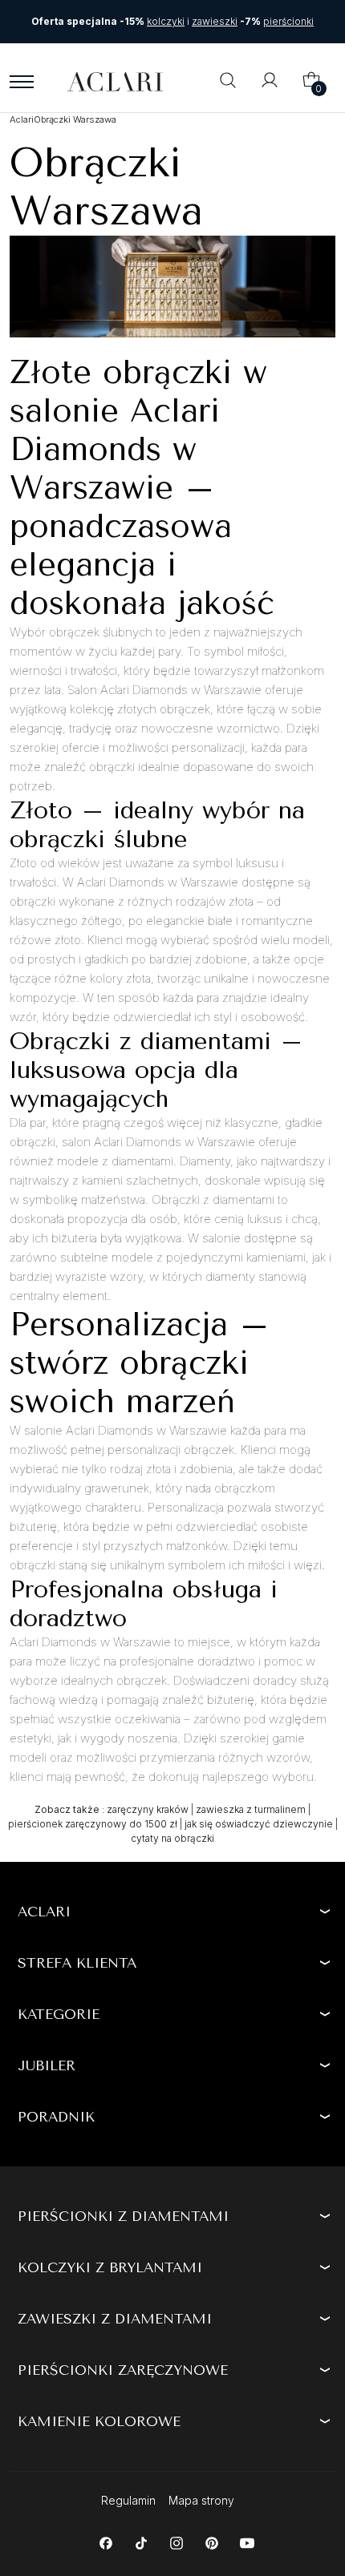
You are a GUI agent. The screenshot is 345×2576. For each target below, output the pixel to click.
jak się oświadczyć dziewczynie (259, 1824)
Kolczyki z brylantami (110, 2267)
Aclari (44, 1912)
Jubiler (47, 2065)
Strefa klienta (77, 1963)
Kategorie (59, 2014)
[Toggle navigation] (22, 82)
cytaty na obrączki (172, 1838)
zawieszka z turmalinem (251, 1809)
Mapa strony (201, 2500)
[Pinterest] (211, 2542)
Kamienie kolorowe (99, 2421)
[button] (228, 82)
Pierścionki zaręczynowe (123, 2370)
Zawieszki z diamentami (115, 2319)
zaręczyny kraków (148, 1809)
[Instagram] (176, 2542)
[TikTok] (141, 2542)
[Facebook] (106, 2542)
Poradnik (56, 2117)
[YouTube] (247, 2542)
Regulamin (128, 2500)
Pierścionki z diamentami (123, 2216)
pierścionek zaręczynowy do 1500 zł (93, 1824)
